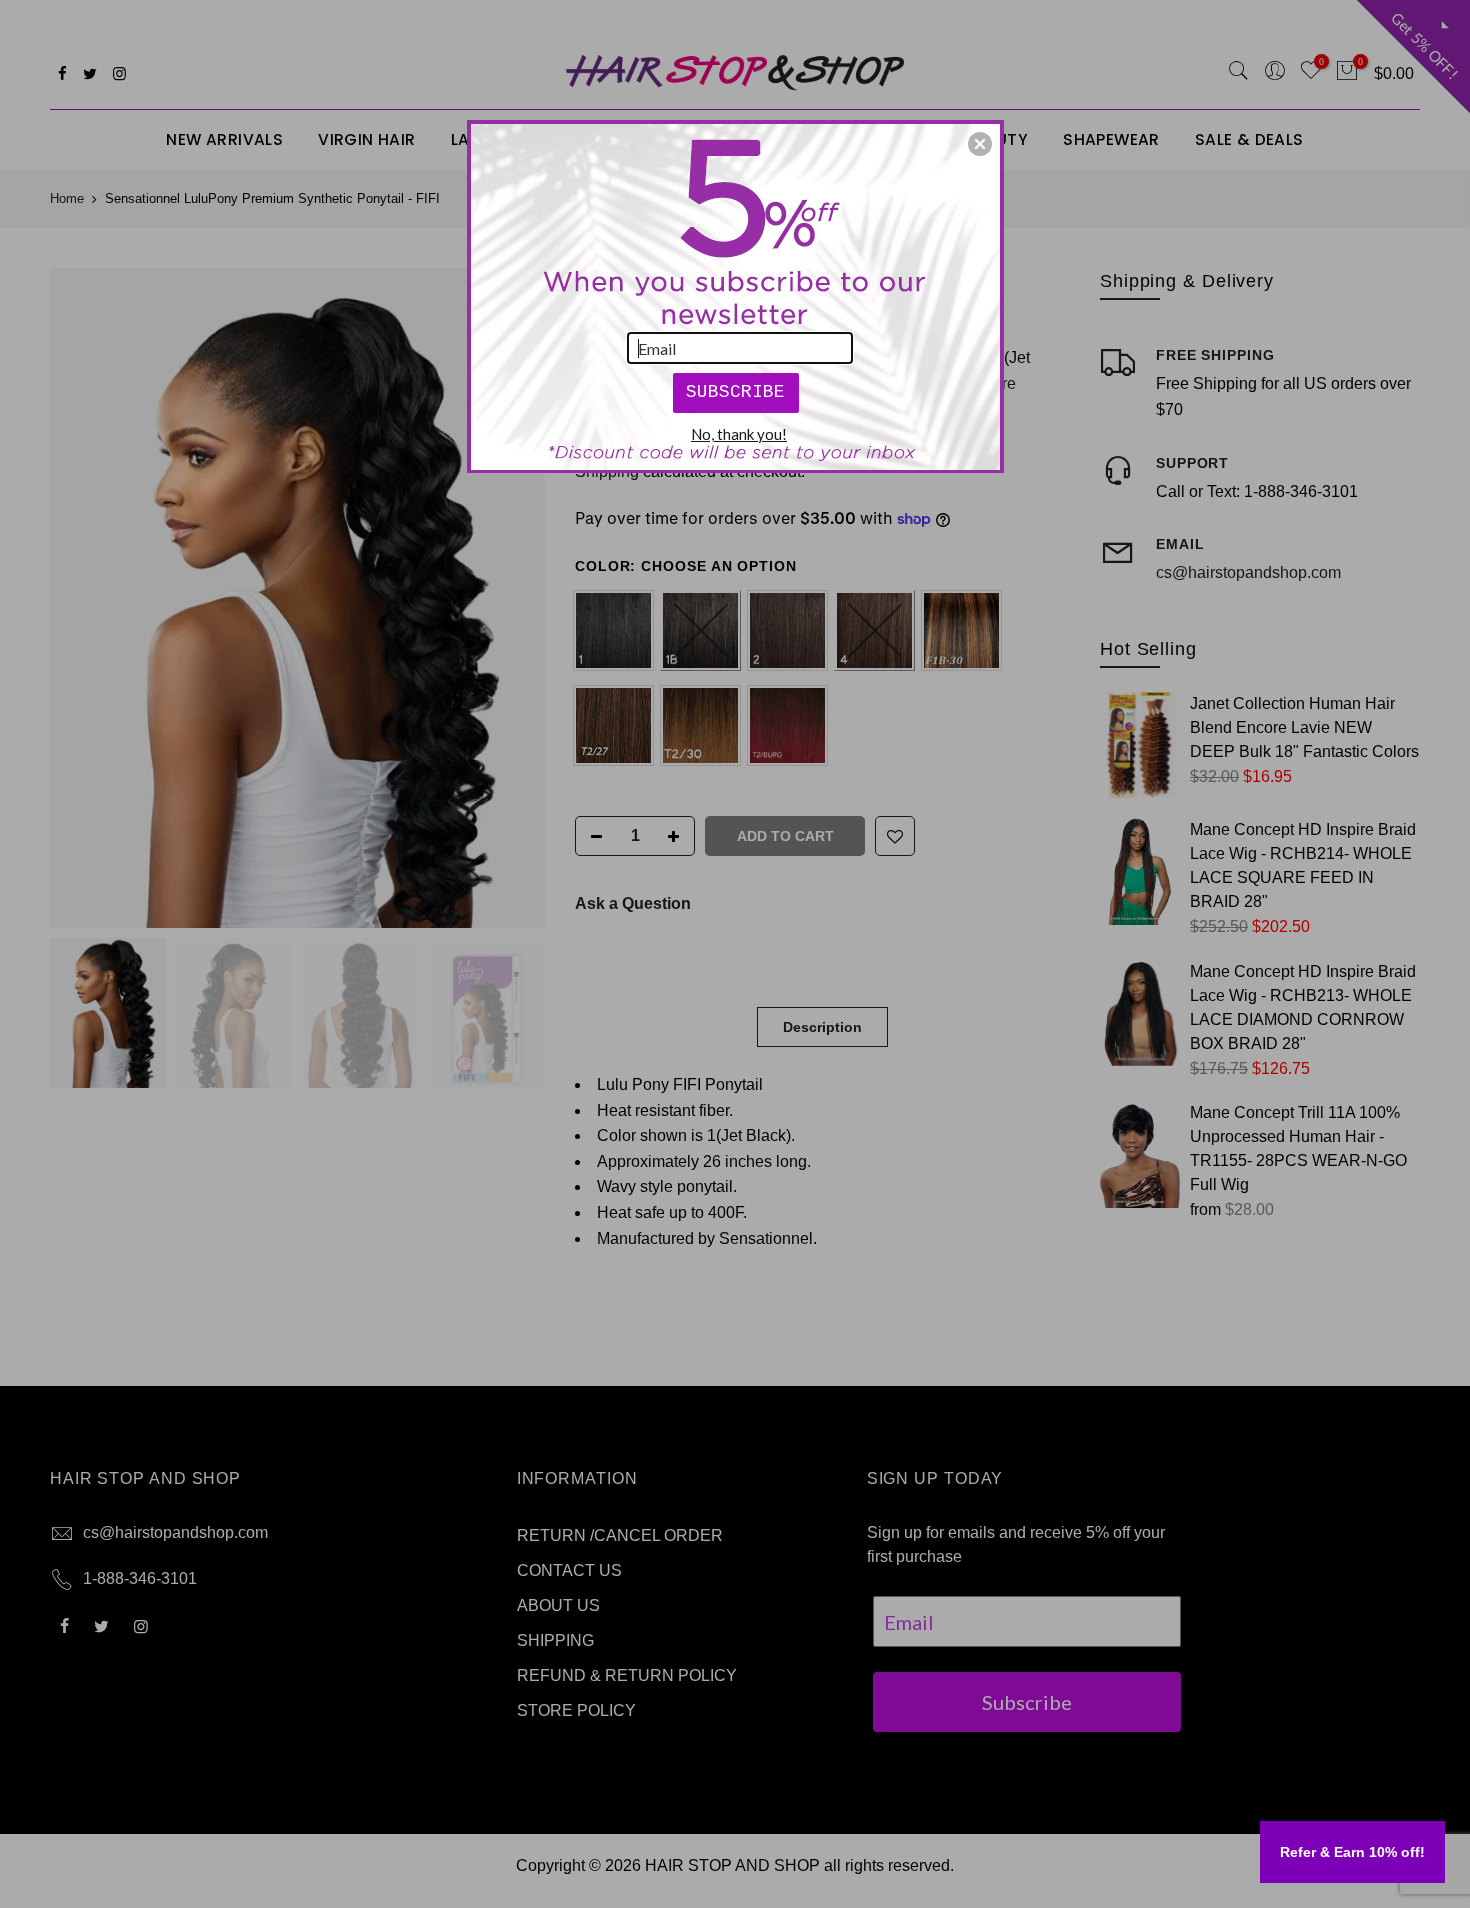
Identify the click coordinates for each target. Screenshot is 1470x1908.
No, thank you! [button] (739, 434)
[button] (980, 144)
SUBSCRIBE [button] (735, 392)
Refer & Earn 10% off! (1352, 1852)
